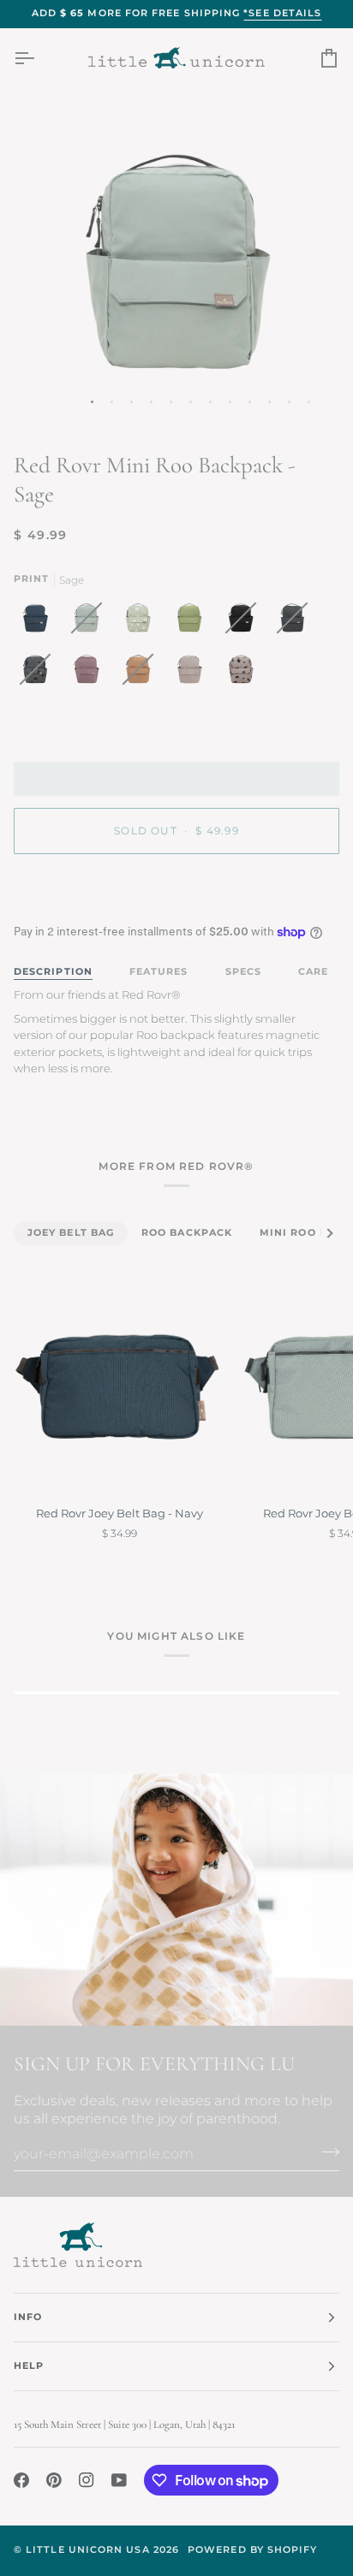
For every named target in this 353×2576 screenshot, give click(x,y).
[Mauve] (91, 674)
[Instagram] (87, 2480)
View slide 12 (309, 402)
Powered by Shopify (252, 2550)
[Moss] (194, 622)
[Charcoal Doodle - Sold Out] (39, 674)
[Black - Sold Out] (245, 622)
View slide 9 (250, 402)
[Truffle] (194, 674)
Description (53, 972)
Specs (243, 972)
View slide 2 (112, 402)
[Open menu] (39, 58)
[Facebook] (21, 2480)
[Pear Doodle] (142, 622)
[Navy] (39, 622)
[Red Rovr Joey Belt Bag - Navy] (120, 1386)
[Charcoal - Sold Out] (296, 622)
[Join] (325, 2152)
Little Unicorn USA (87, 2550)
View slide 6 (191, 402)
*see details (282, 13)
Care (313, 972)
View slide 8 (230, 402)
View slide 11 (289, 402)
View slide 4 (151, 402)
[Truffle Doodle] (241, 674)
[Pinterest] (54, 2480)
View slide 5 (171, 402)
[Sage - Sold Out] (91, 622)
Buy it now (177, 890)
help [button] (29, 2366)
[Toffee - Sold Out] (142, 674)
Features (159, 972)
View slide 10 (269, 402)
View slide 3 (132, 402)
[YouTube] (119, 2480)
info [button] (28, 2317)
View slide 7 (210, 402)
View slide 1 (92, 402)
